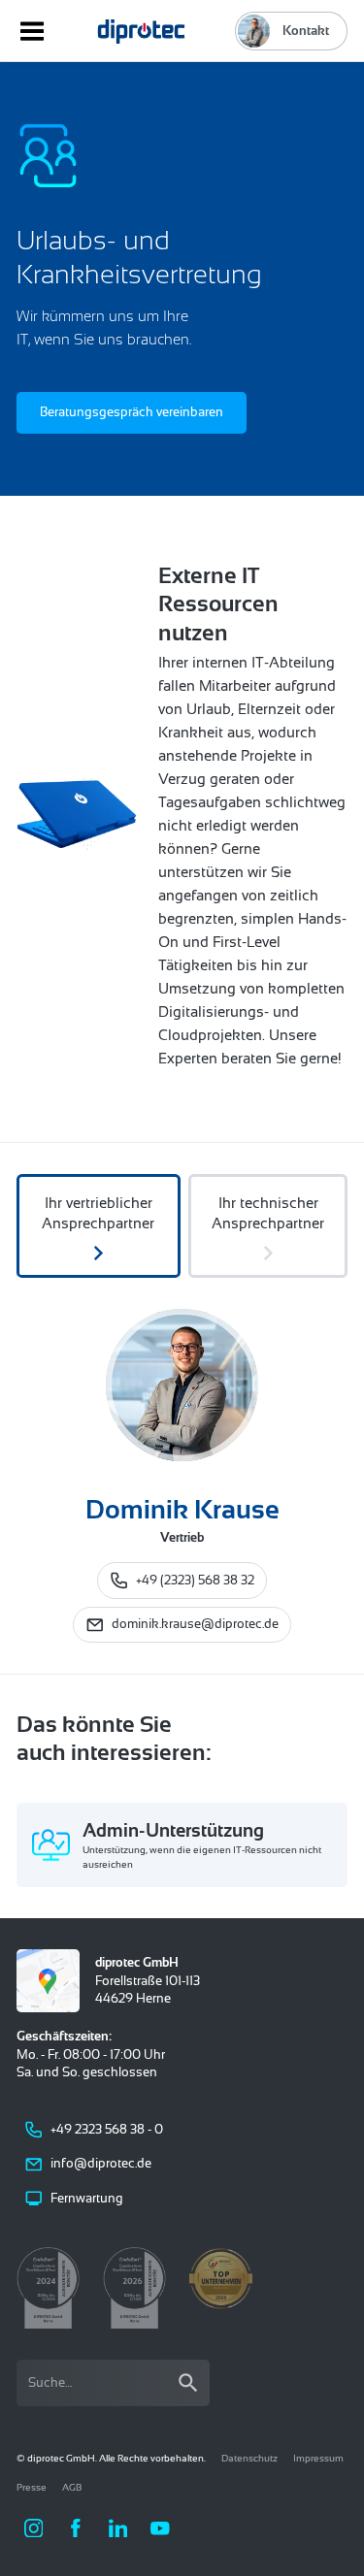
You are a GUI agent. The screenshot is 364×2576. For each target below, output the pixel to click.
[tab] (99, 1226)
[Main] (141, 31)
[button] (34, 2528)
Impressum (318, 2458)
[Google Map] (48, 1981)
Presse (32, 2487)
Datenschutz (249, 2458)
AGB (72, 2487)
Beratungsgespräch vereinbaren (132, 412)
